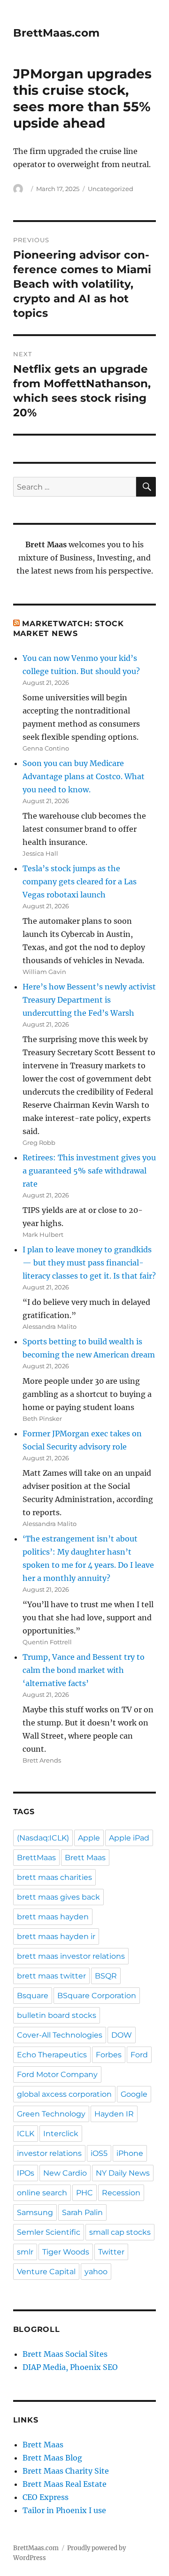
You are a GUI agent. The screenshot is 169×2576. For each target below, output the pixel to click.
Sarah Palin (82, 2212)
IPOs (26, 2173)
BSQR (106, 1976)
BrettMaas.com (56, 33)
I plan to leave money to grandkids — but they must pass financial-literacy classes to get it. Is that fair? (89, 1263)
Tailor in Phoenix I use (64, 2510)
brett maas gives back (58, 1897)
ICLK (26, 2134)
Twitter (111, 2252)
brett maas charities (54, 1877)
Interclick (61, 2134)
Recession (121, 2193)
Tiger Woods (66, 2252)
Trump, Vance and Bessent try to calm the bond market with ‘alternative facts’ (84, 1670)
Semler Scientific (49, 2232)
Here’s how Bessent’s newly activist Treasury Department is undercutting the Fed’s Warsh (89, 1000)
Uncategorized (111, 189)
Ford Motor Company (57, 2074)
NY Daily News (123, 2173)
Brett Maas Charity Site (66, 2471)
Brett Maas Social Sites (65, 2354)
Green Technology (51, 2114)
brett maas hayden (53, 1917)
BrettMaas (36, 1858)
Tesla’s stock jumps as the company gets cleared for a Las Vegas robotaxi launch (80, 882)
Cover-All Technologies (60, 2035)
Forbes (109, 2055)
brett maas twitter (51, 1976)
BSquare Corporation (97, 1996)
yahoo (96, 2272)
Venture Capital (46, 2272)
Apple (89, 1838)
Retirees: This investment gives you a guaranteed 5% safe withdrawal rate (89, 1171)
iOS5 (99, 2153)
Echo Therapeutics (52, 2055)
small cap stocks (120, 2232)
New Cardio (65, 2173)
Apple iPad (129, 1838)
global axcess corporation (64, 2094)
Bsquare (33, 1996)
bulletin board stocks (57, 2015)
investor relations (49, 2153)
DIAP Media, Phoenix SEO (70, 2367)
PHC (84, 2193)
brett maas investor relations (71, 1956)
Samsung (35, 2212)
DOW (122, 2035)
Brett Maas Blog (52, 2458)
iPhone (130, 2153)
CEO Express (46, 2497)
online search (42, 2193)
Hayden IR (114, 2114)
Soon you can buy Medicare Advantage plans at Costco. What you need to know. (84, 776)
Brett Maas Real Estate (65, 2484)
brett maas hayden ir (56, 1936)
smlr (25, 2252)
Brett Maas (85, 1858)
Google (134, 2094)
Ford (139, 2055)
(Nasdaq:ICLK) (43, 1838)
